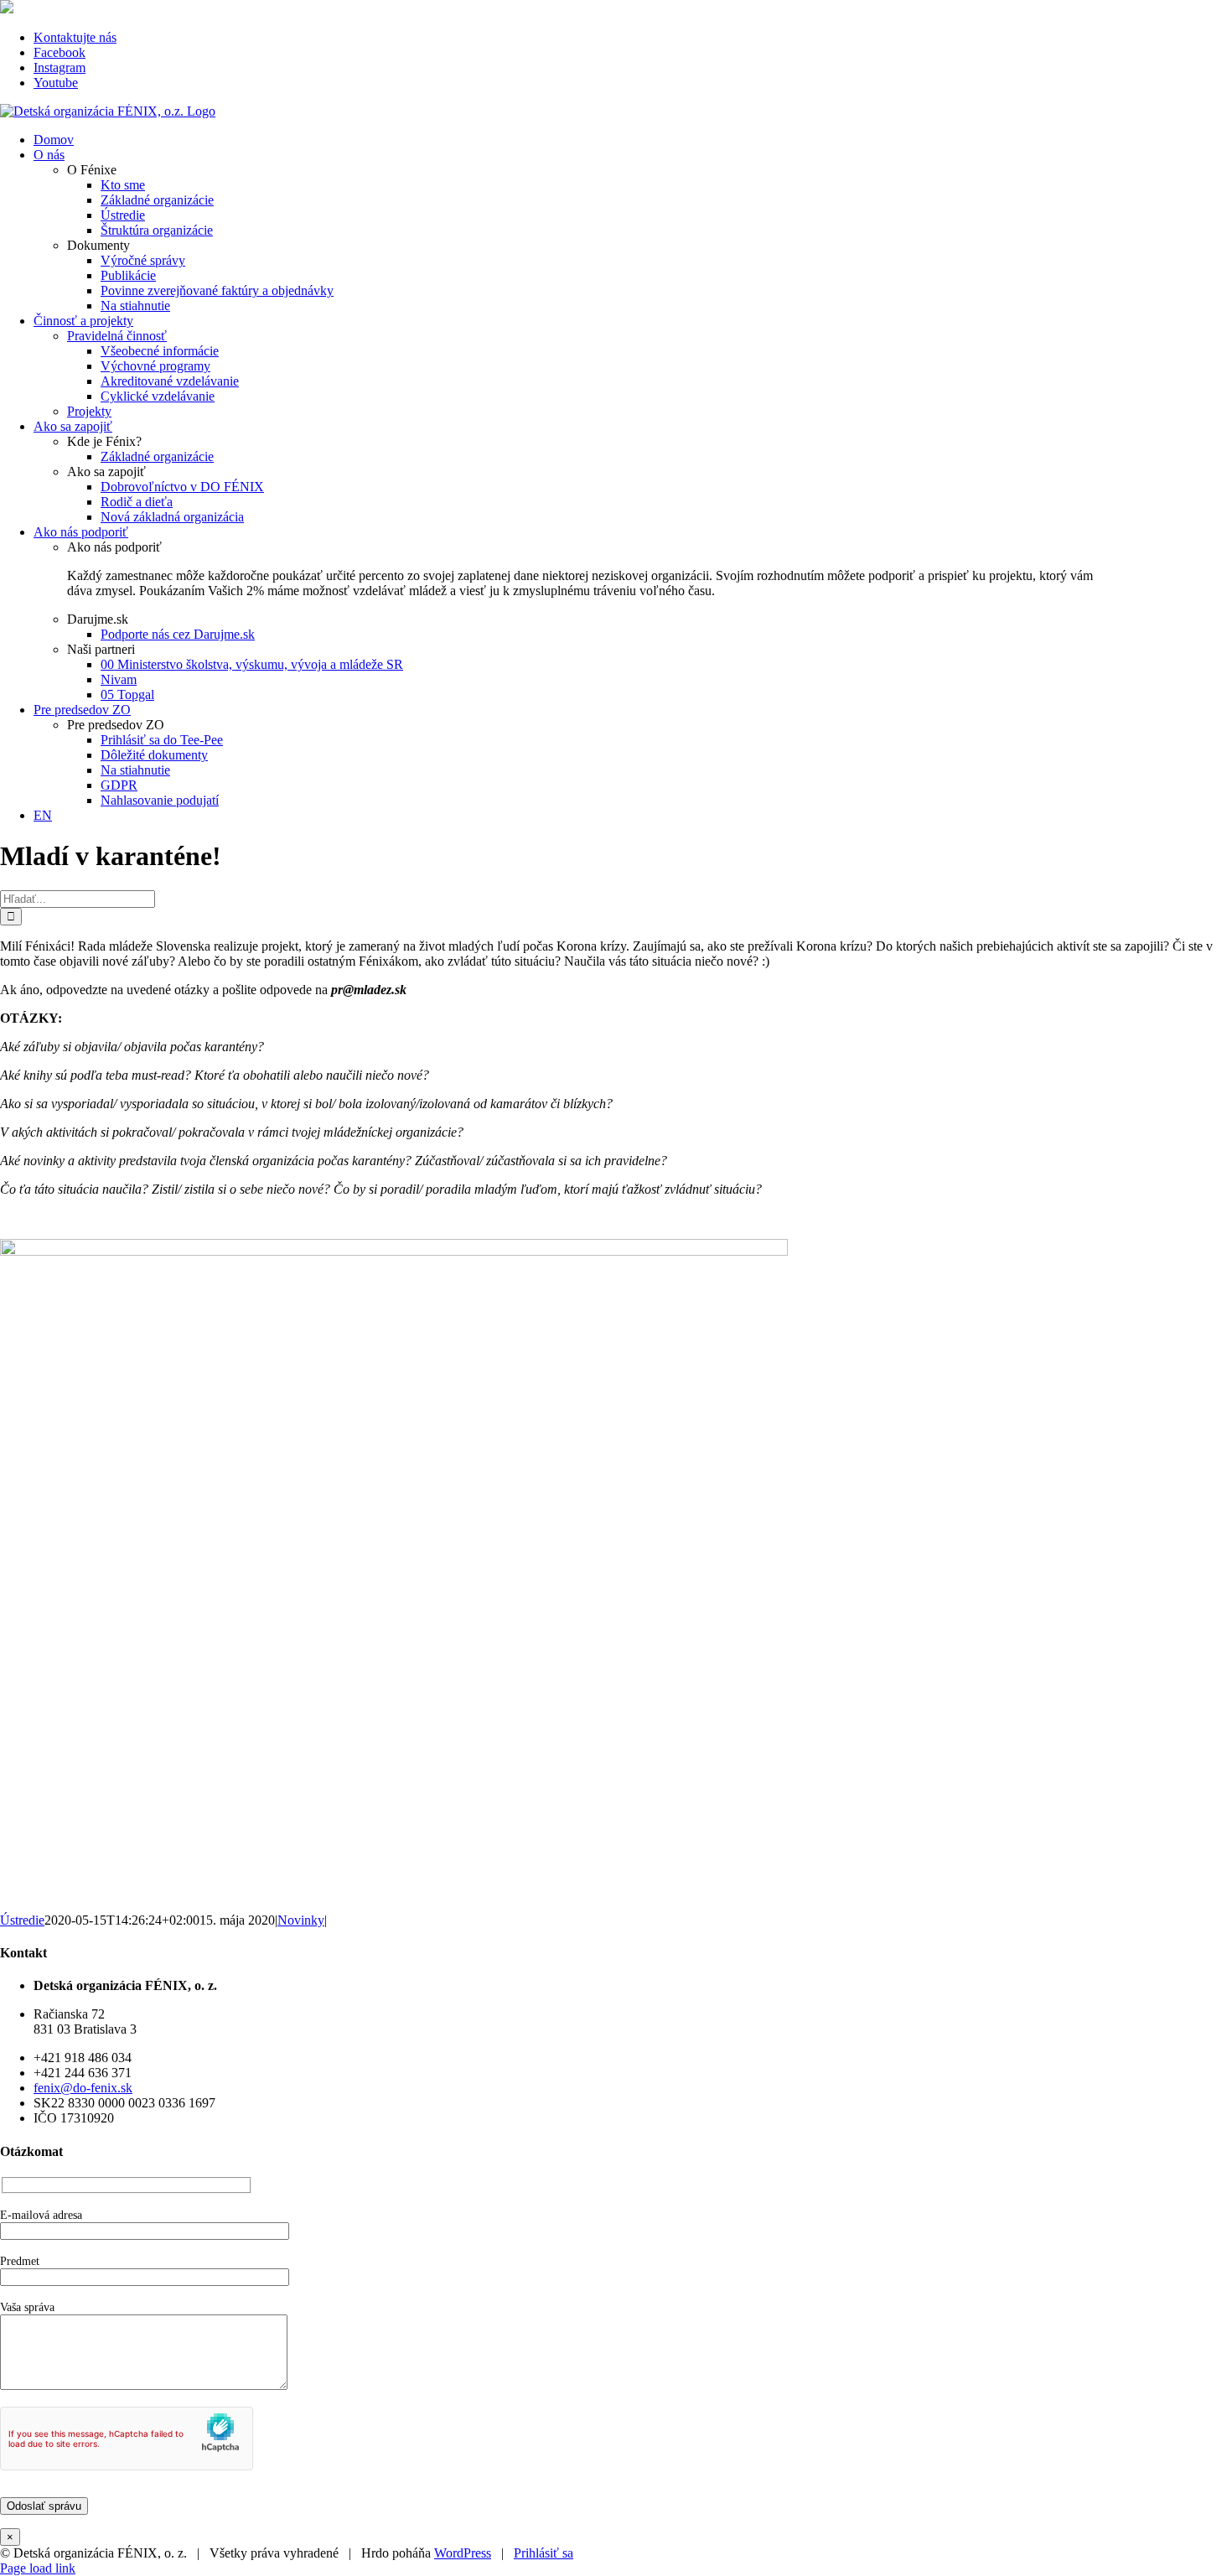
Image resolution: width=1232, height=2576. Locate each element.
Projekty (89, 411)
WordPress (463, 2553)
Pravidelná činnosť (117, 336)
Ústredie (22, 1920)
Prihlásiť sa (544, 2553)
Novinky (301, 1920)
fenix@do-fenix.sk (83, 2088)
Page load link (38, 2568)
